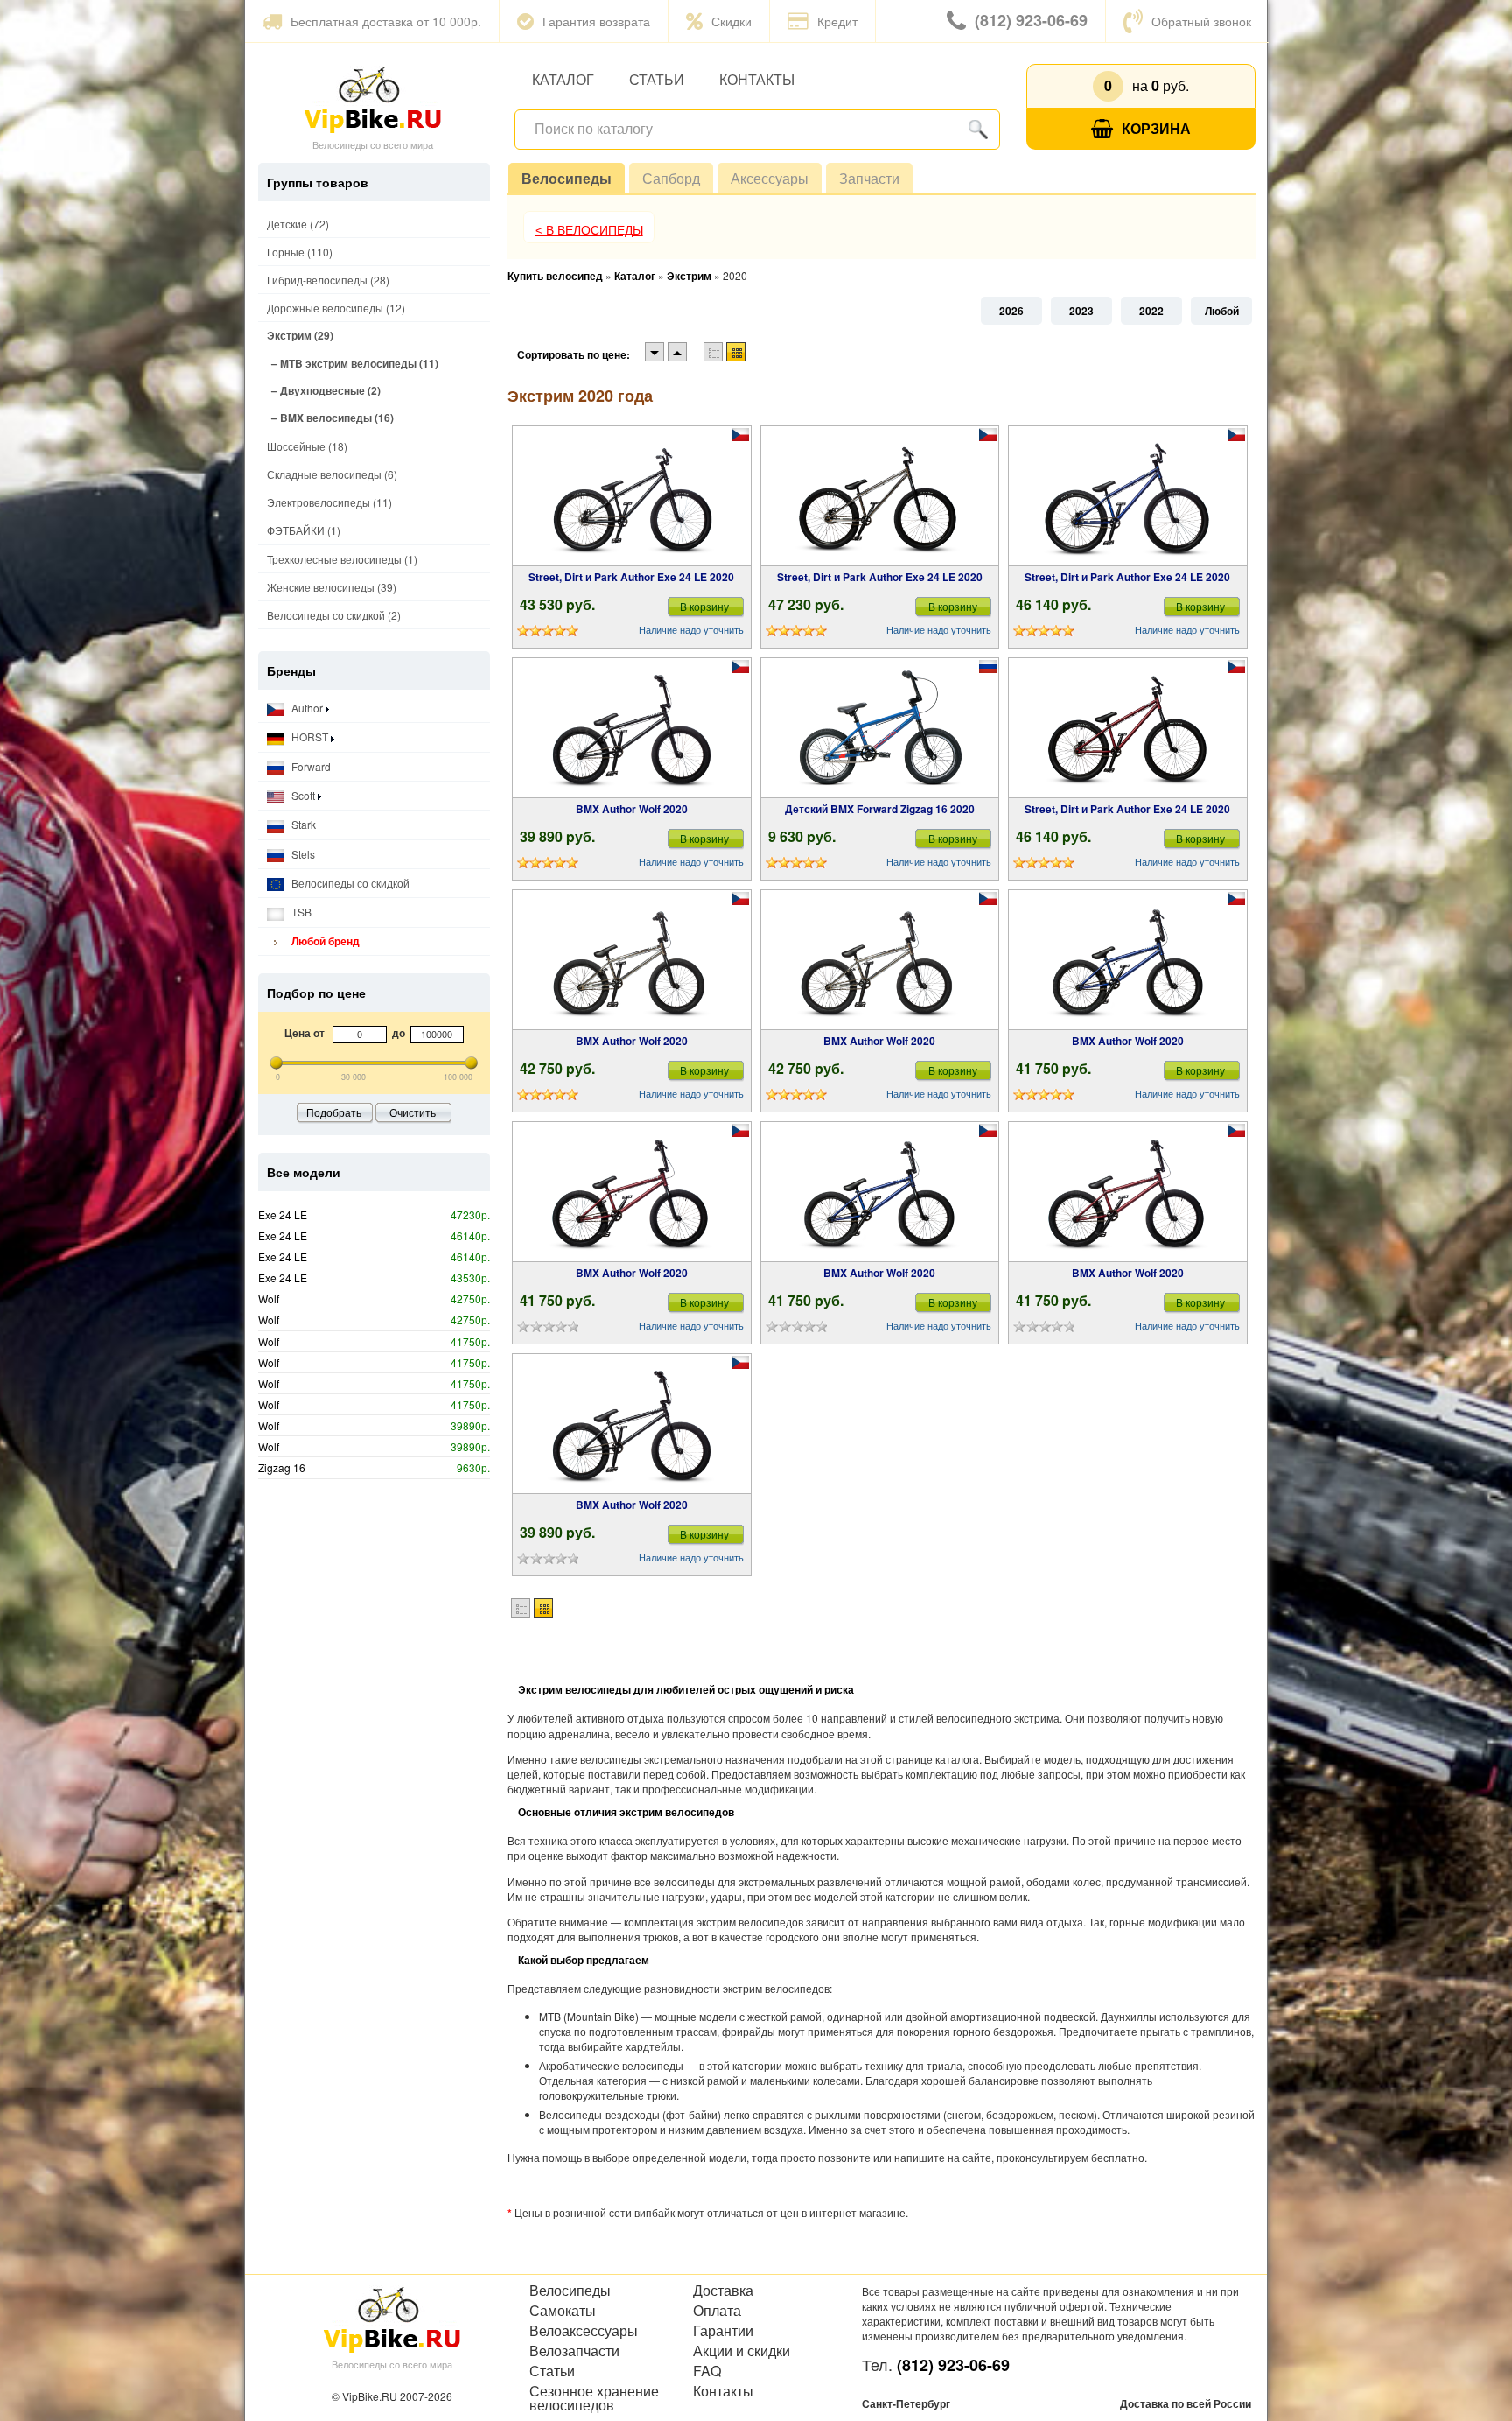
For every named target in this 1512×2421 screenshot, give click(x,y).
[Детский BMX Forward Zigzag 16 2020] (879, 728)
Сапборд (671, 178)
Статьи (657, 79)
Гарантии (723, 2331)
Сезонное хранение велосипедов (594, 2398)
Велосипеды (567, 178)
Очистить (413, 1112)
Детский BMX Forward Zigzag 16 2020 (880, 809)
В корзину (704, 606)
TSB (300, 912)
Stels (302, 854)
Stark (302, 824)
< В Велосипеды (589, 230)
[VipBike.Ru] (373, 99)
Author (307, 708)
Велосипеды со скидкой (349, 883)
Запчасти (869, 178)
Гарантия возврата (596, 21)
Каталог (563, 79)
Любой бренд (324, 941)
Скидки (731, 21)
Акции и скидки (742, 2351)
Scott (303, 795)
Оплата (717, 2311)
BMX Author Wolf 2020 (632, 809)
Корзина (1156, 128)
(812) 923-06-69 (1031, 20)
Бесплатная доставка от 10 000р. (386, 21)
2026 (1011, 311)
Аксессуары (770, 178)
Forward (310, 766)
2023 (1081, 311)
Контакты (757, 79)
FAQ (707, 2371)
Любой (1222, 311)
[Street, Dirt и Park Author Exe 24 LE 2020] (632, 496)
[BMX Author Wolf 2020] (632, 728)
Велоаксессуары (584, 2331)
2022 (1151, 311)
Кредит (837, 21)
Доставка (723, 2291)
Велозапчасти (574, 2351)
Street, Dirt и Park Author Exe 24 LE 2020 (631, 577)
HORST (310, 737)
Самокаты (563, 2311)
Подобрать (334, 1112)
